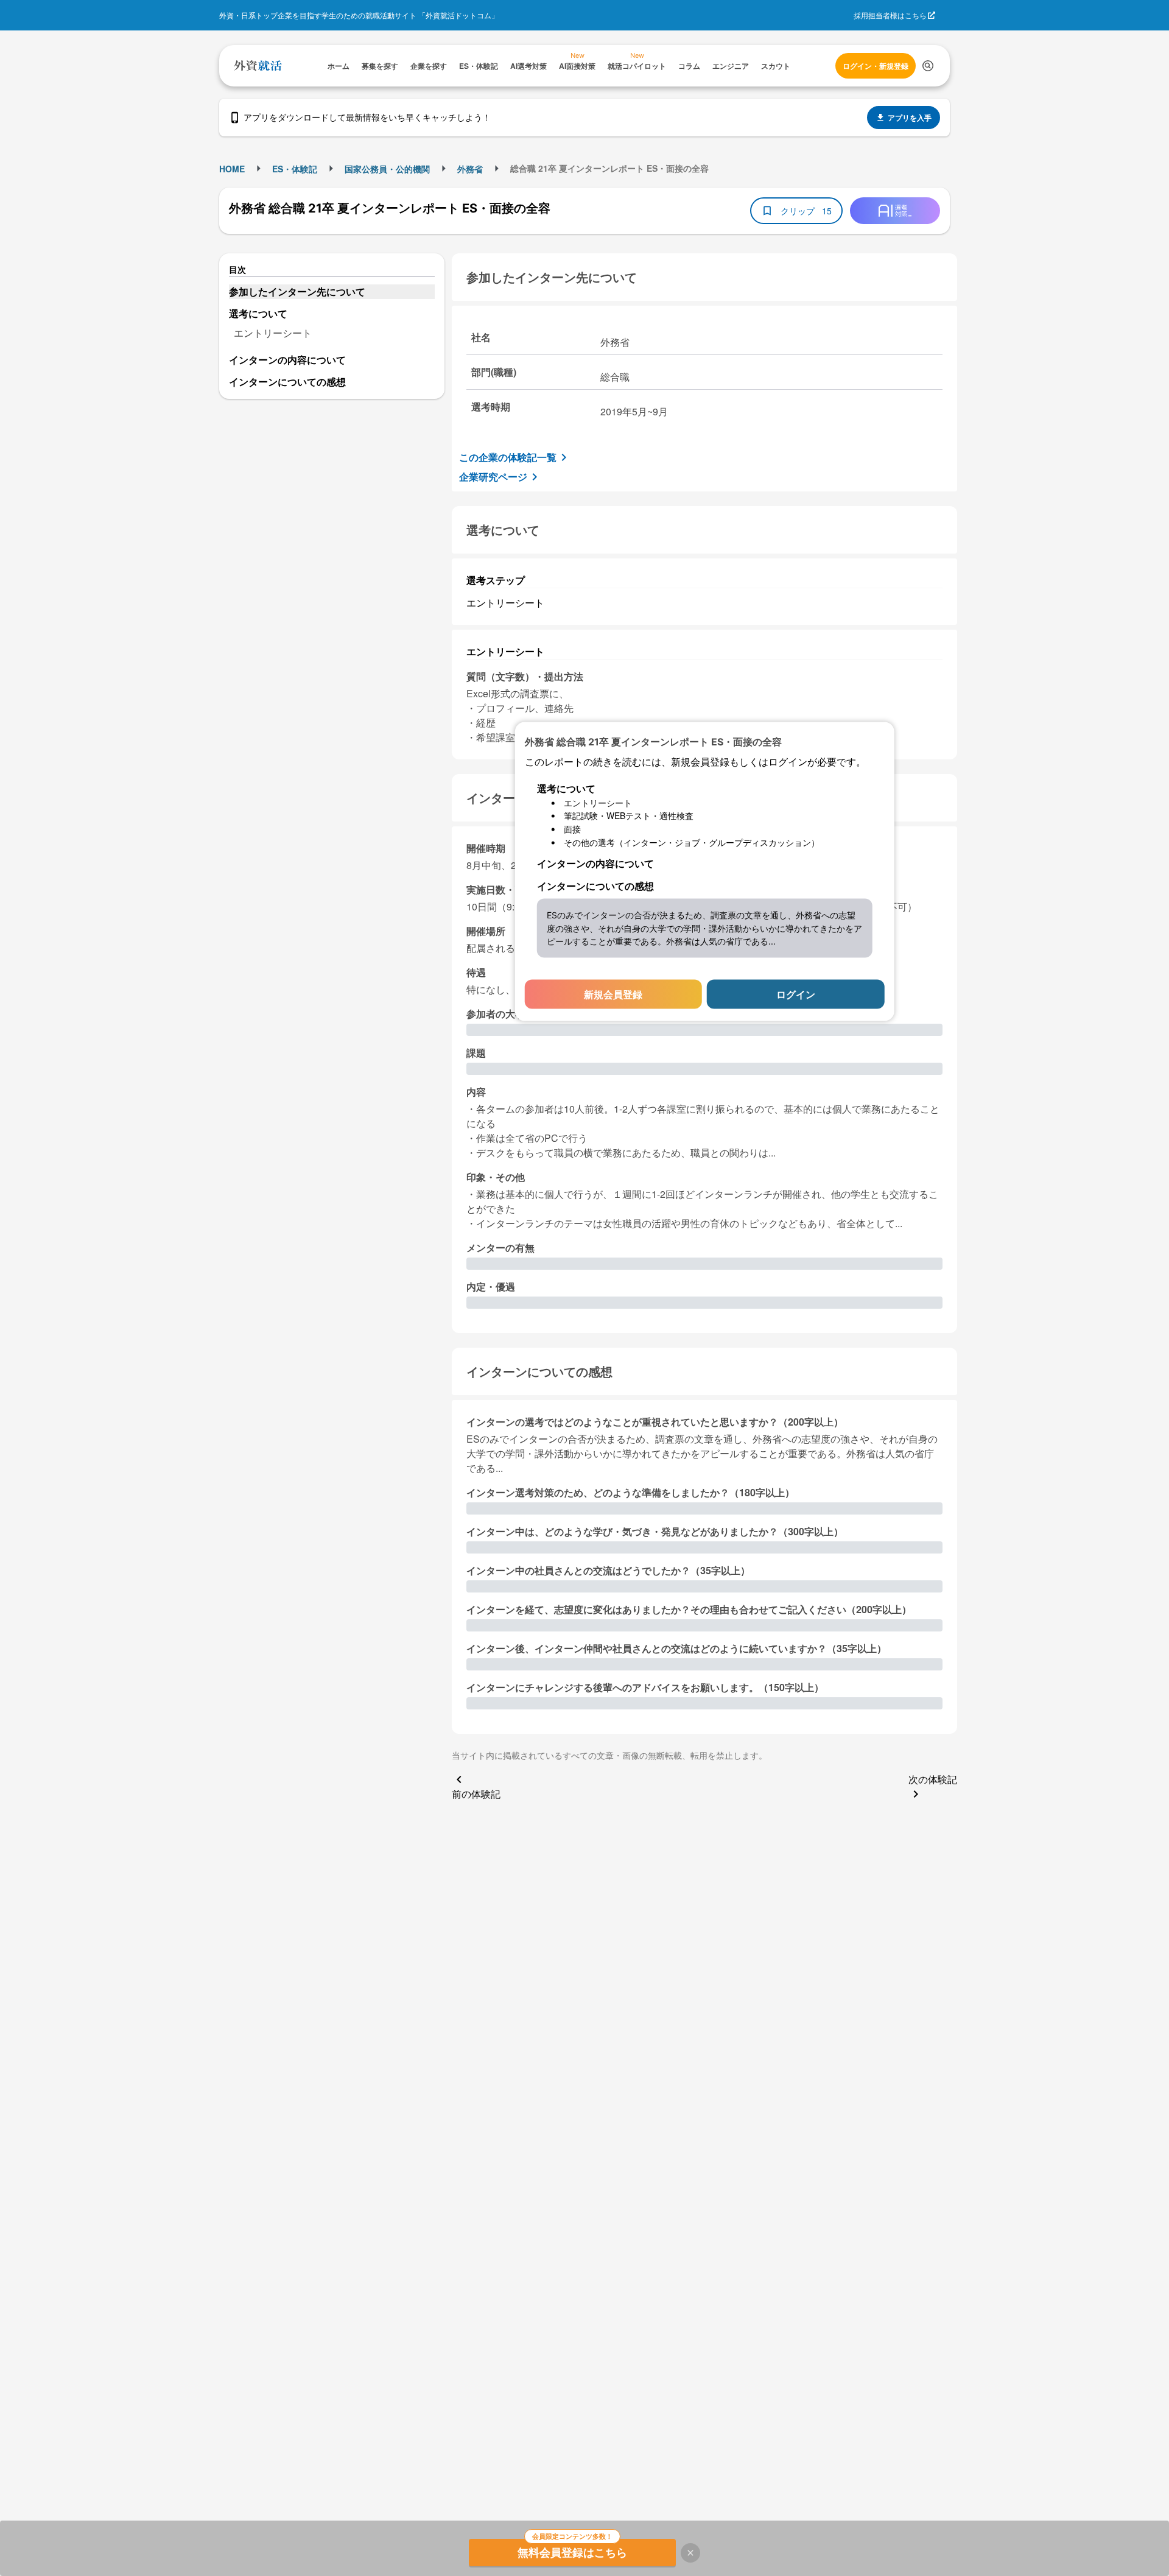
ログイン (796, 994)
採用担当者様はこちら (890, 15)
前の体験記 (476, 1794)
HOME (232, 169)
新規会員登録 (613, 994)
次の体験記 (933, 1779)
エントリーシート (273, 333)
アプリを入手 (910, 118)
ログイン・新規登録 (876, 66)
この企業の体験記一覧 (508, 457)
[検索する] (928, 66)
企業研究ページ (493, 477)
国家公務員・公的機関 (387, 169)
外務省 (470, 169)
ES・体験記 (295, 169)
